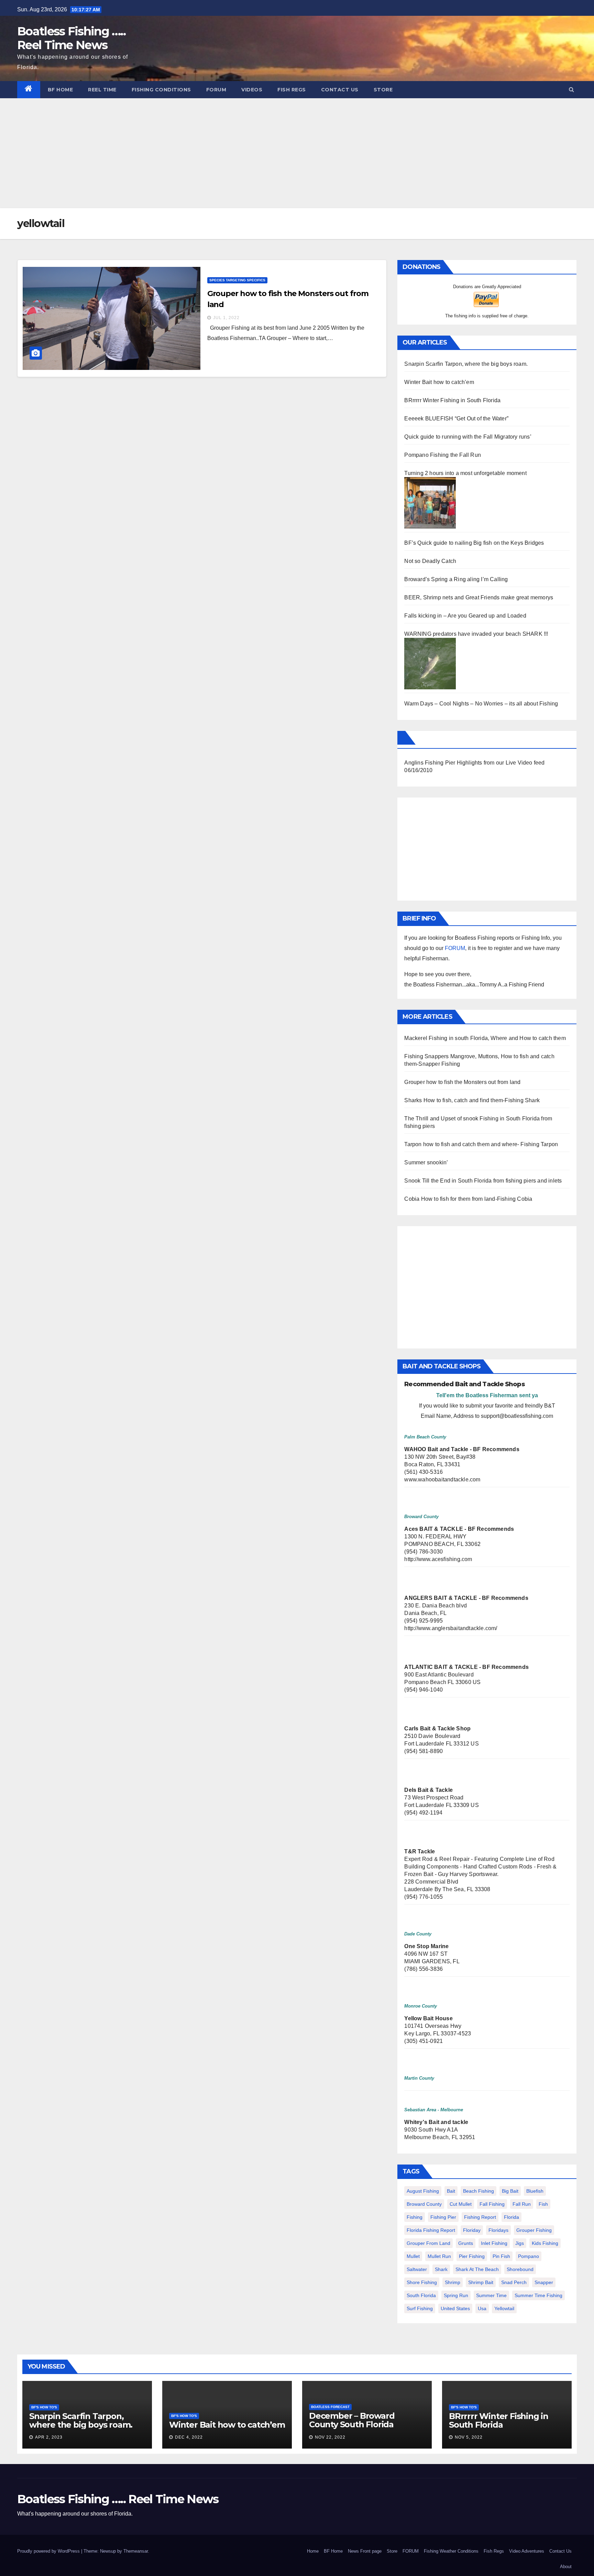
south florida (421, 2295)
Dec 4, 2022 (189, 2437)
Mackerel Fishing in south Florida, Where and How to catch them (485, 1038)
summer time (491, 2295)
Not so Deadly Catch (430, 561)
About (566, 2567)
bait (451, 2191)
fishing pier (443, 2217)
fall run (522, 2204)
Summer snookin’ (426, 1162)
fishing (415, 2217)
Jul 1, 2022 (226, 318)
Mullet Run (439, 2256)
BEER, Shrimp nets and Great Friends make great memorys (479, 597)
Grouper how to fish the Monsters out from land (462, 1082)
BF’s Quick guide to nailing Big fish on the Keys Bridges (474, 543)
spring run (456, 2295)
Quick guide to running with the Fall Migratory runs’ (468, 437)
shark (441, 2269)
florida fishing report (431, 2230)
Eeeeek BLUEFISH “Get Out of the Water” (456, 419)
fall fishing (492, 2204)
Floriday (472, 2230)
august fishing (423, 2191)
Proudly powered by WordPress (49, 2551)
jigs (520, 2243)
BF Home (60, 90)
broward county (424, 2204)
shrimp (453, 2282)
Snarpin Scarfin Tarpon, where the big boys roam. (466, 364)
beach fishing (478, 2191)
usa (482, 2308)
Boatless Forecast (330, 2407)
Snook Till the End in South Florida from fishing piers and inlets (483, 1181)
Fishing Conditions (161, 90)
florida (511, 2217)
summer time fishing (538, 2295)
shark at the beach (477, 2269)
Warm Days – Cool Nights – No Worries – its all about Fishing (481, 704)
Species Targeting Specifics (237, 280)
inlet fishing (494, 2243)
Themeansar (136, 2551)
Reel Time (102, 90)
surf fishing (420, 2308)
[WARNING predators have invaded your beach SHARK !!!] (430, 663)
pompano (529, 2256)
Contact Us (340, 90)
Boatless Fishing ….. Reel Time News (71, 38)
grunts (466, 2243)
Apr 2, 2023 (49, 2437)
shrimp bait (481, 2282)
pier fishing (472, 2256)
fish (543, 2204)
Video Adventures (527, 2551)
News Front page (365, 2551)
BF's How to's (44, 2407)
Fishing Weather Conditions (451, 2551)
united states (455, 2308)
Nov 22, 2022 (330, 2437)
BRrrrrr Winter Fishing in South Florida (452, 400)
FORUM (216, 90)
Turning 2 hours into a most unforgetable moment (465, 473)
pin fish (501, 2256)
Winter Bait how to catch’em (439, 382)
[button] (571, 89)
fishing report (480, 2217)
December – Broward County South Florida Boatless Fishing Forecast (360, 2424)
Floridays (498, 2230)
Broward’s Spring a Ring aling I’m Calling (456, 579)
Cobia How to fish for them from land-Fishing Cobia (468, 1199)
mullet (413, 2256)
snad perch (514, 2282)
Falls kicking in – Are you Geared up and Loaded (465, 616)
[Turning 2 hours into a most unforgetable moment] (430, 502)
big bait (510, 2191)
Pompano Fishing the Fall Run (443, 455)
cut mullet (461, 2204)
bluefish (535, 2191)
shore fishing (422, 2282)
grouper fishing (534, 2230)
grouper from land (428, 2243)
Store (383, 90)
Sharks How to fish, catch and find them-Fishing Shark (472, 1100)
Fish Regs (292, 90)
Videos (252, 90)
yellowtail (504, 2308)
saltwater (417, 2269)
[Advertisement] (297, 150)
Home (313, 2551)
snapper (544, 2282)
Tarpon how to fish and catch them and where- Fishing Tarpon (481, 1144)
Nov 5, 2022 (469, 2437)
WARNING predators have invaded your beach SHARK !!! (476, 634)
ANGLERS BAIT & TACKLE (441, 1598)
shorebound (520, 2269)
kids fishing (545, 2243)
